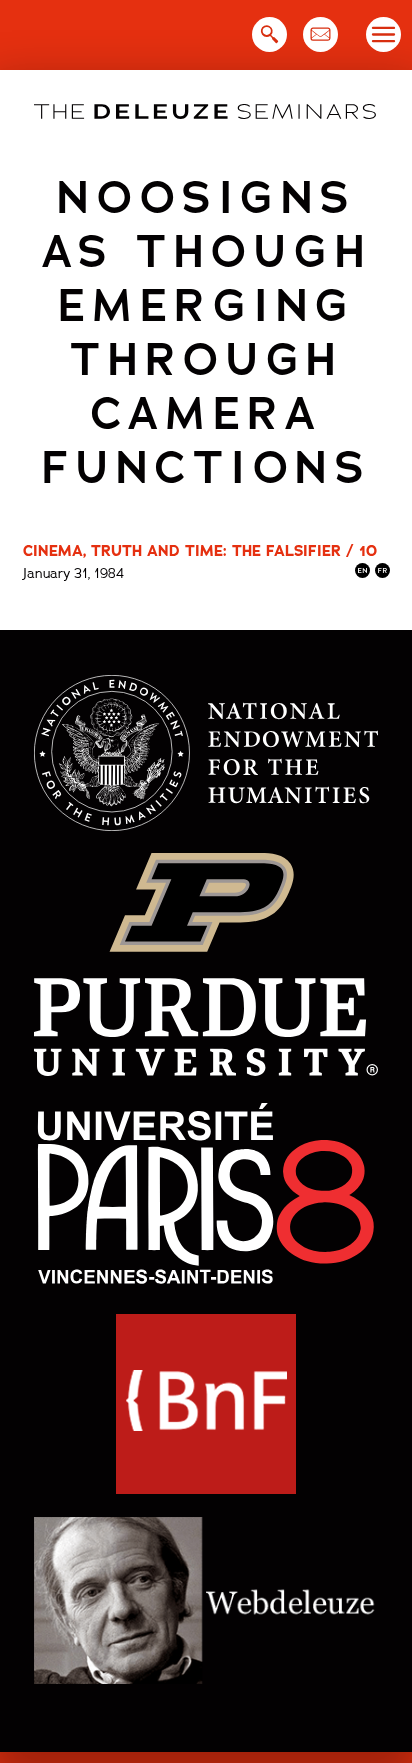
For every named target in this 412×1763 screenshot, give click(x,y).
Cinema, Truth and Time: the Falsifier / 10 (200, 551)
